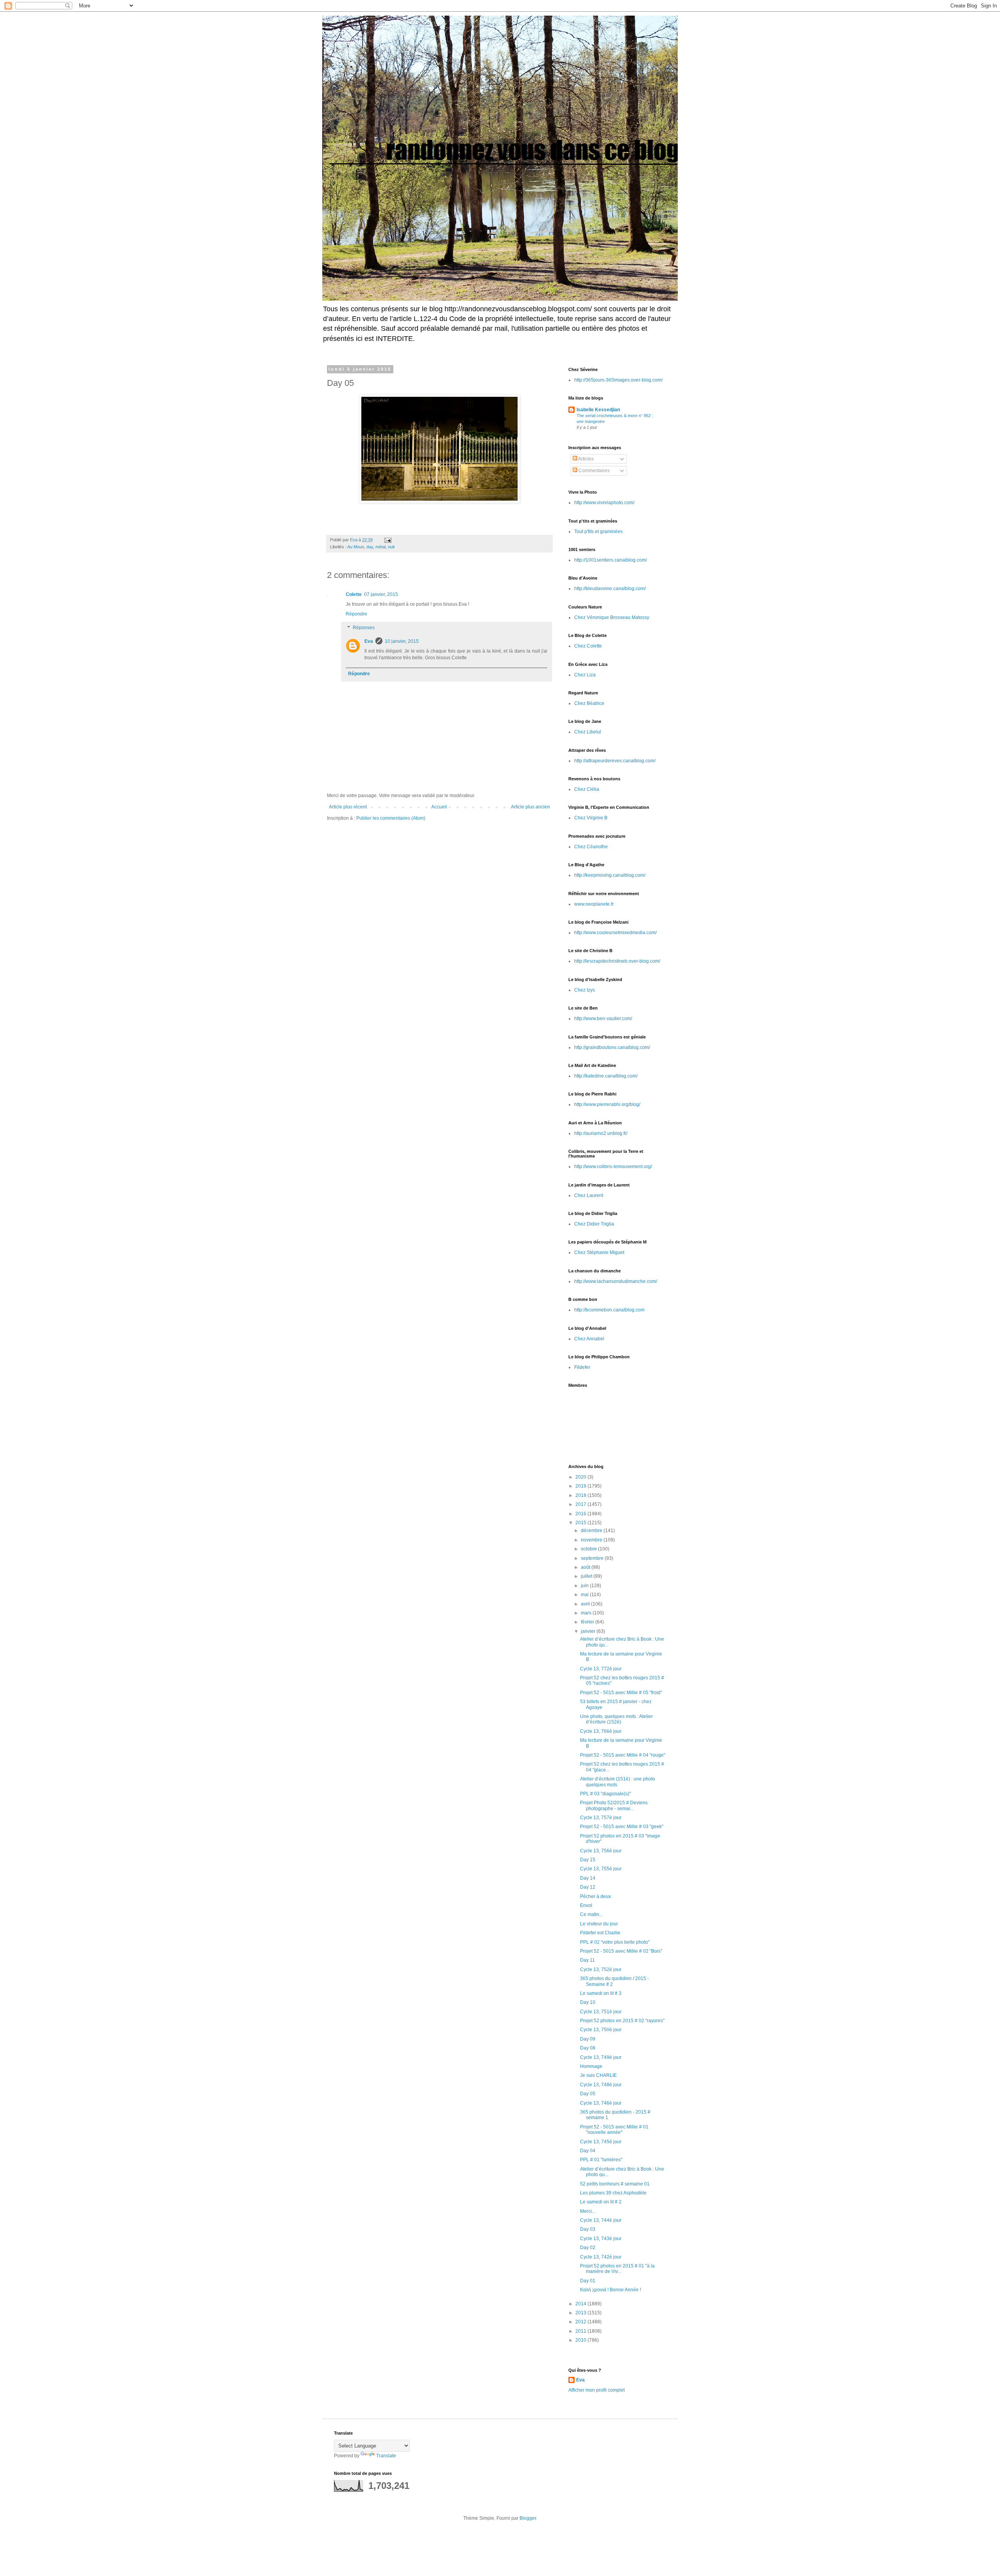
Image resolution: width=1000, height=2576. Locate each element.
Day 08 (588, 2048)
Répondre (356, 614)
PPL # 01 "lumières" (601, 2160)
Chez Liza (585, 675)
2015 (581, 1523)
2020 (581, 1477)
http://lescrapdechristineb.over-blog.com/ (617, 961)
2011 (581, 2331)
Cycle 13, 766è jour (601, 1731)
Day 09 (588, 2039)
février (588, 1622)
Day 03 (588, 2229)
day (370, 547)
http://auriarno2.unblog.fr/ (601, 1133)
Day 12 (588, 1887)
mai (585, 1595)
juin (585, 1586)
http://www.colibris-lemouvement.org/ (613, 1167)
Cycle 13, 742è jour (601, 2257)
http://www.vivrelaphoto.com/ (604, 503)
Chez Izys (585, 990)
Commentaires (594, 471)
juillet (587, 1576)
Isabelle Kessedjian (598, 410)
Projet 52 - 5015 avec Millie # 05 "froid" (621, 1693)
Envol (586, 1905)
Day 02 (588, 2248)
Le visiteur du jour (599, 1924)
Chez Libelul (588, 732)
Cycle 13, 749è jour (601, 2057)
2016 (581, 1514)
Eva (369, 641)
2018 (581, 1495)
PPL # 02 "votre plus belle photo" (615, 1942)
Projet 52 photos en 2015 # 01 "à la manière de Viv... (617, 2269)
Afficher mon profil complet (596, 2390)
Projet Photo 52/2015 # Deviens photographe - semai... (614, 1805)
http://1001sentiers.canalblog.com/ (611, 560)
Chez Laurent (589, 1195)
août (586, 1567)
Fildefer (582, 1367)
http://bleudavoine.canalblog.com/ (610, 589)
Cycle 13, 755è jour (601, 1869)
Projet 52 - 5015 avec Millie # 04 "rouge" (623, 1755)
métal (380, 547)
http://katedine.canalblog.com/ (606, 1076)
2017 (581, 1504)
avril (586, 1604)
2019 (581, 1486)
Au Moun (356, 547)
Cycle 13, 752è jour (601, 1969)
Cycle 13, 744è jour (601, 2220)
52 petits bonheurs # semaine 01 (615, 2184)
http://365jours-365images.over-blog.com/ (618, 380)
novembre (592, 1540)
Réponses (364, 628)
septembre (593, 1558)
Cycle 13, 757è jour (601, 1818)
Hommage (591, 2066)
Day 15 (588, 1860)
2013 (581, 2313)
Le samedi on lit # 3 (601, 1993)
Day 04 (588, 2151)
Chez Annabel (589, 1339)
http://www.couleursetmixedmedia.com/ (615, 933)
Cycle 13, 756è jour (601, 1851)
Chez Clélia (587, 789)
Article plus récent (348, 807)
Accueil (439, 807)
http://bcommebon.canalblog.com (609, 1310)
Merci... (588, 2211)
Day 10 (588, 2002)
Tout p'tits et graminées (598, 532)
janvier (589, 1631)
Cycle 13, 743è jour (601, 2239)
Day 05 (588, 2094)
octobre (589, 1549)
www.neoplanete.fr (594, 904)
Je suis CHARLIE (598, 2075)
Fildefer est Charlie (600, 1933)
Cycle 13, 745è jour (601, 2142)
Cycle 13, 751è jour (601, 2012)
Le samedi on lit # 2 (601, 2202)
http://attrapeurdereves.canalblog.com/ (615, 761)
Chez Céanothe (591, 847)
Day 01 (588, 2281)
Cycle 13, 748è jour (601, 2085)
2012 (581, 2322)
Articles (586, 459)
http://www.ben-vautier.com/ (603, 1019)
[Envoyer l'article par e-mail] (387, 540)
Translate (386, 2456)
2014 (581, 2304)
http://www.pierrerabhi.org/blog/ (607, 1104)
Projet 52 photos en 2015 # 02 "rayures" (622, 2021)
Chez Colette (588, 646)
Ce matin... (591, 1914)
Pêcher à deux (596, 1896)
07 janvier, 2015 (381, 594)
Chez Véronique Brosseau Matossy (612, 617)
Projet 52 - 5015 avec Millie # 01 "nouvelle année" (614, 2130)
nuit (391, 547)
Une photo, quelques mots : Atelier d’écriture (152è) (616, 1719)
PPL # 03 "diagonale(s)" (605, 1794)
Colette (354, 594)
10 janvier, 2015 (402, 641)
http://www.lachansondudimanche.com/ (616, 1281)
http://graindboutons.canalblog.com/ (612, 1047)
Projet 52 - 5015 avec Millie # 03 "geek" (622, 1827)
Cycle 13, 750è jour (601, 2030)
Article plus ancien (530, 807)
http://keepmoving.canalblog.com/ (610, 875)
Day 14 (588, 1878)
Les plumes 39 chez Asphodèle (613, 2193)
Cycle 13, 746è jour (601, 2103)
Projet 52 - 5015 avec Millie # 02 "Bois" (621, 1951)
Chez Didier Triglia (594, 1224)
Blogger (528, 2518)
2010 (581, 2340)
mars (587, 1613)
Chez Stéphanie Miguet (599, 1252)
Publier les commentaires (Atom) (391, 818)
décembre (592, 1531)
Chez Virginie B (591, 818)
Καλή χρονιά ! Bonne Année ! (611, 2290)
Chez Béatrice (589, 703)
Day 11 (587, 1960)
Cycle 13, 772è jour (601, 1669)
